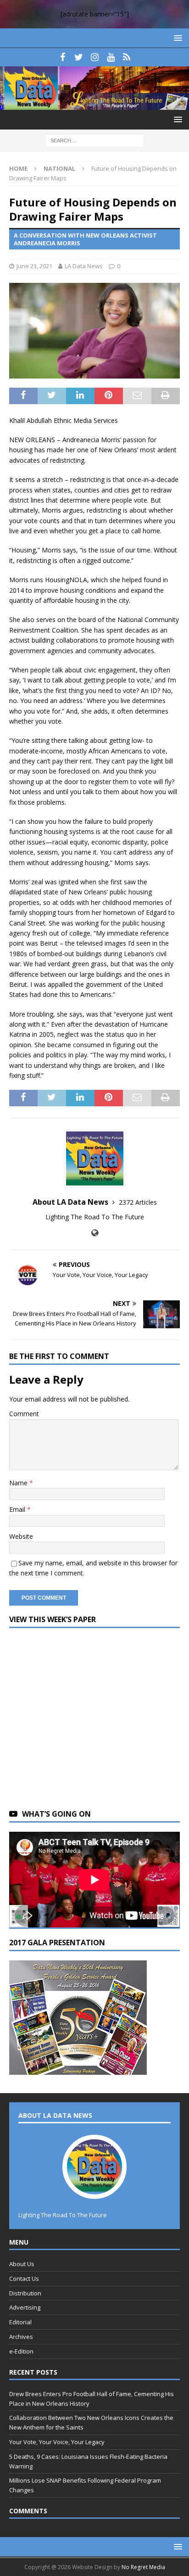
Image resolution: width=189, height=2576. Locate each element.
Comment (24, 1414)
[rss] (127, 57)
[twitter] (79, 57)
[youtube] (111, 57)
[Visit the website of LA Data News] (95, 1233)
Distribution (25, 2293)
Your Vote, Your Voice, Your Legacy (57, 2442)
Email (18, 1509)
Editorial (20, 2322)
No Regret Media (143, 2567)
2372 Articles (138, 1202)
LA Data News (84, 266)
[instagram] (95, 57)
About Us (22, 2264)
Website (21, 1536)
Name (19, 1483)
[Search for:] (95, 140)
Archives (21, 2337)
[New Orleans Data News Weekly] (94, 105)
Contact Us (24, 2278)
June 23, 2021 (34, 266)
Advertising (25, 2307)
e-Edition (21, 2351)
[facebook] (63, 57)
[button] (176, 38)
